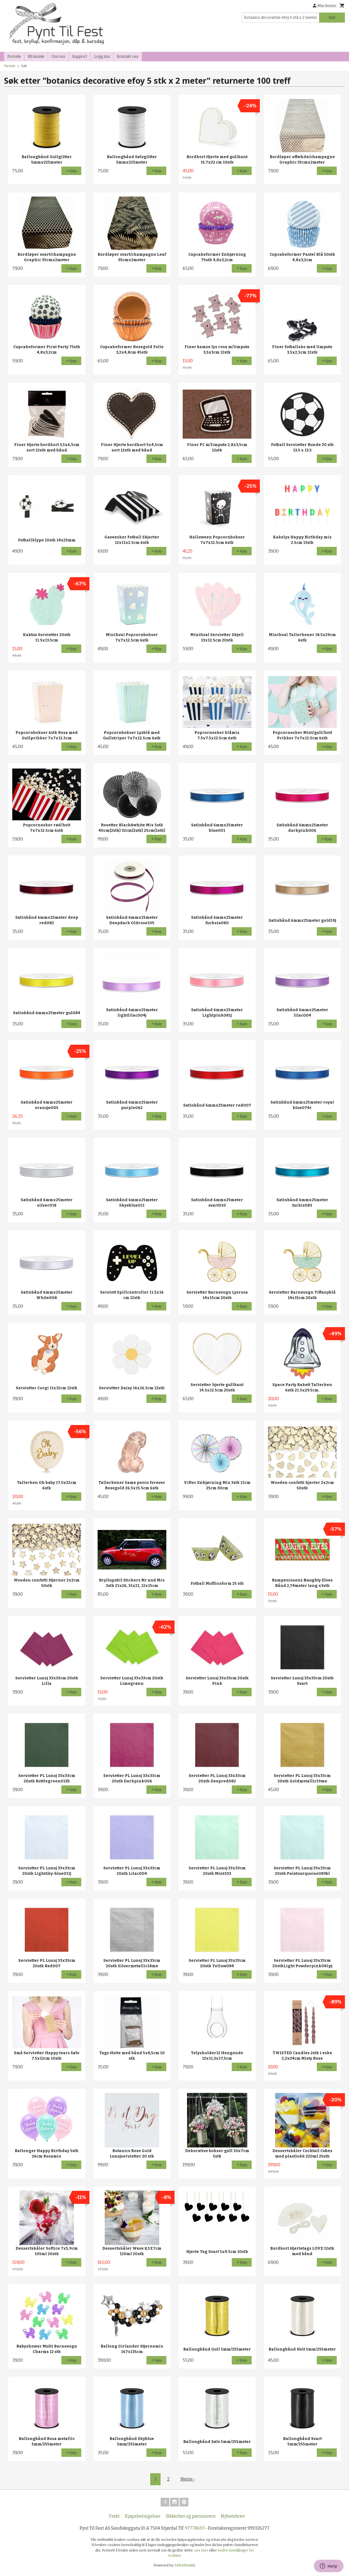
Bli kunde (36, 57)
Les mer (202, 2550)
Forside (14, 57)
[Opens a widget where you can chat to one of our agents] (329, 2566)
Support (80, 57)
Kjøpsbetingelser (143, 2516)
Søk (332, 18)
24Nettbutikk (185, 2565)
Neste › (188, 2479)
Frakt (114, 2516)
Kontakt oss (128, 57)
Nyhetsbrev (233, 2516)
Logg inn (102, 57)
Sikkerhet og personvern (191, 2516)
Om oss (58, 57)
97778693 (195, 2528)
